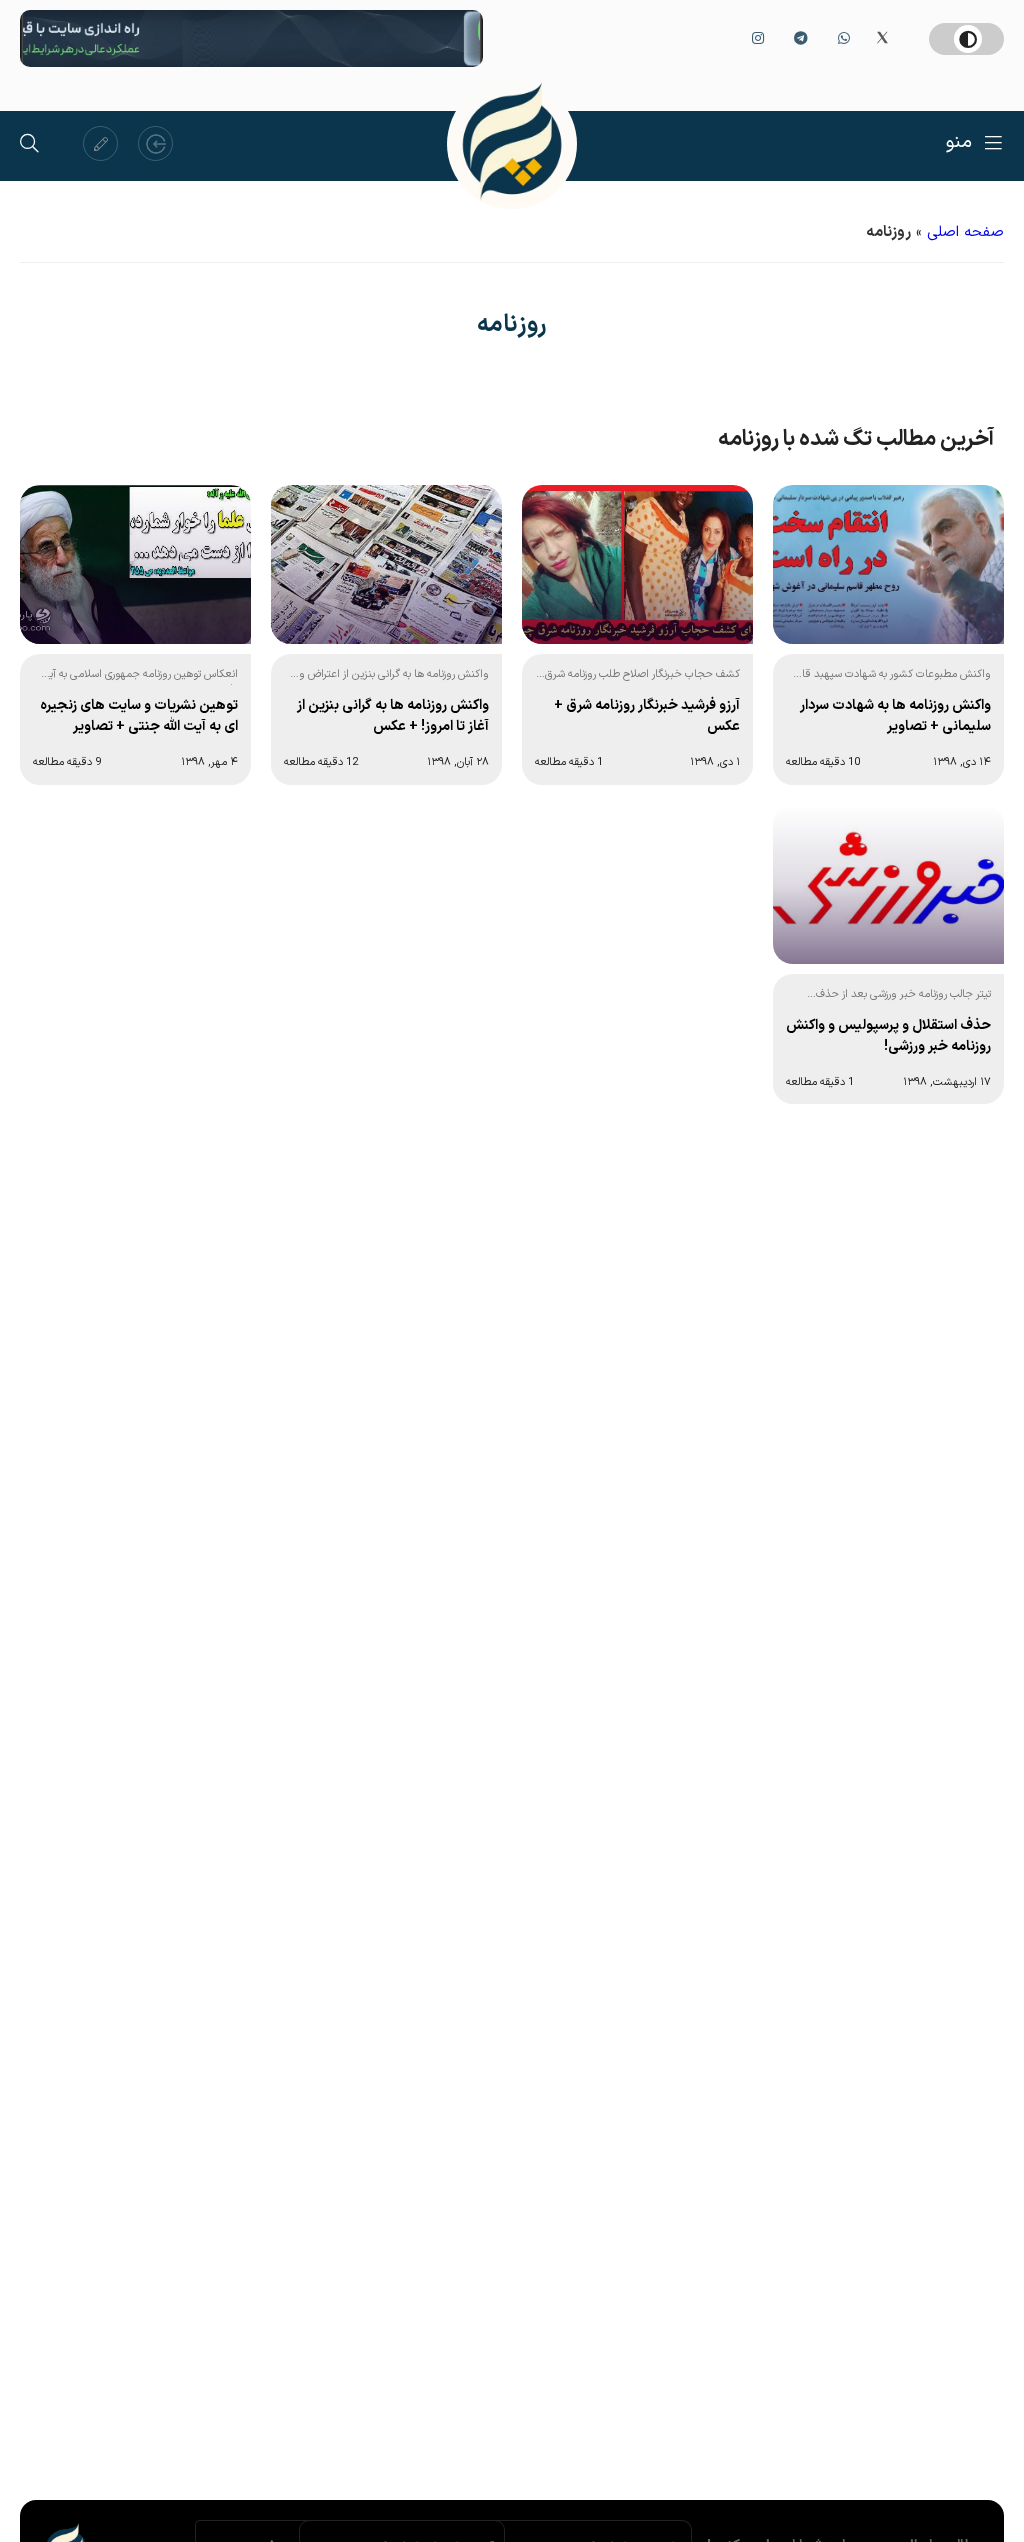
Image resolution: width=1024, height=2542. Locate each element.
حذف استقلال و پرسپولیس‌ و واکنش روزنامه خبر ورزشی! (888, 1036)
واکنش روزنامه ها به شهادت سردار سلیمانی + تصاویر (895, 716)
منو (959, 142)
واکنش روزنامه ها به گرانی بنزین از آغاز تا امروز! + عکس (393, 716)
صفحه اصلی (965, 232)
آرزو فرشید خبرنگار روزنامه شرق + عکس (647, 716)
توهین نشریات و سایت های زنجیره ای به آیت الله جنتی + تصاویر (139, 716)
